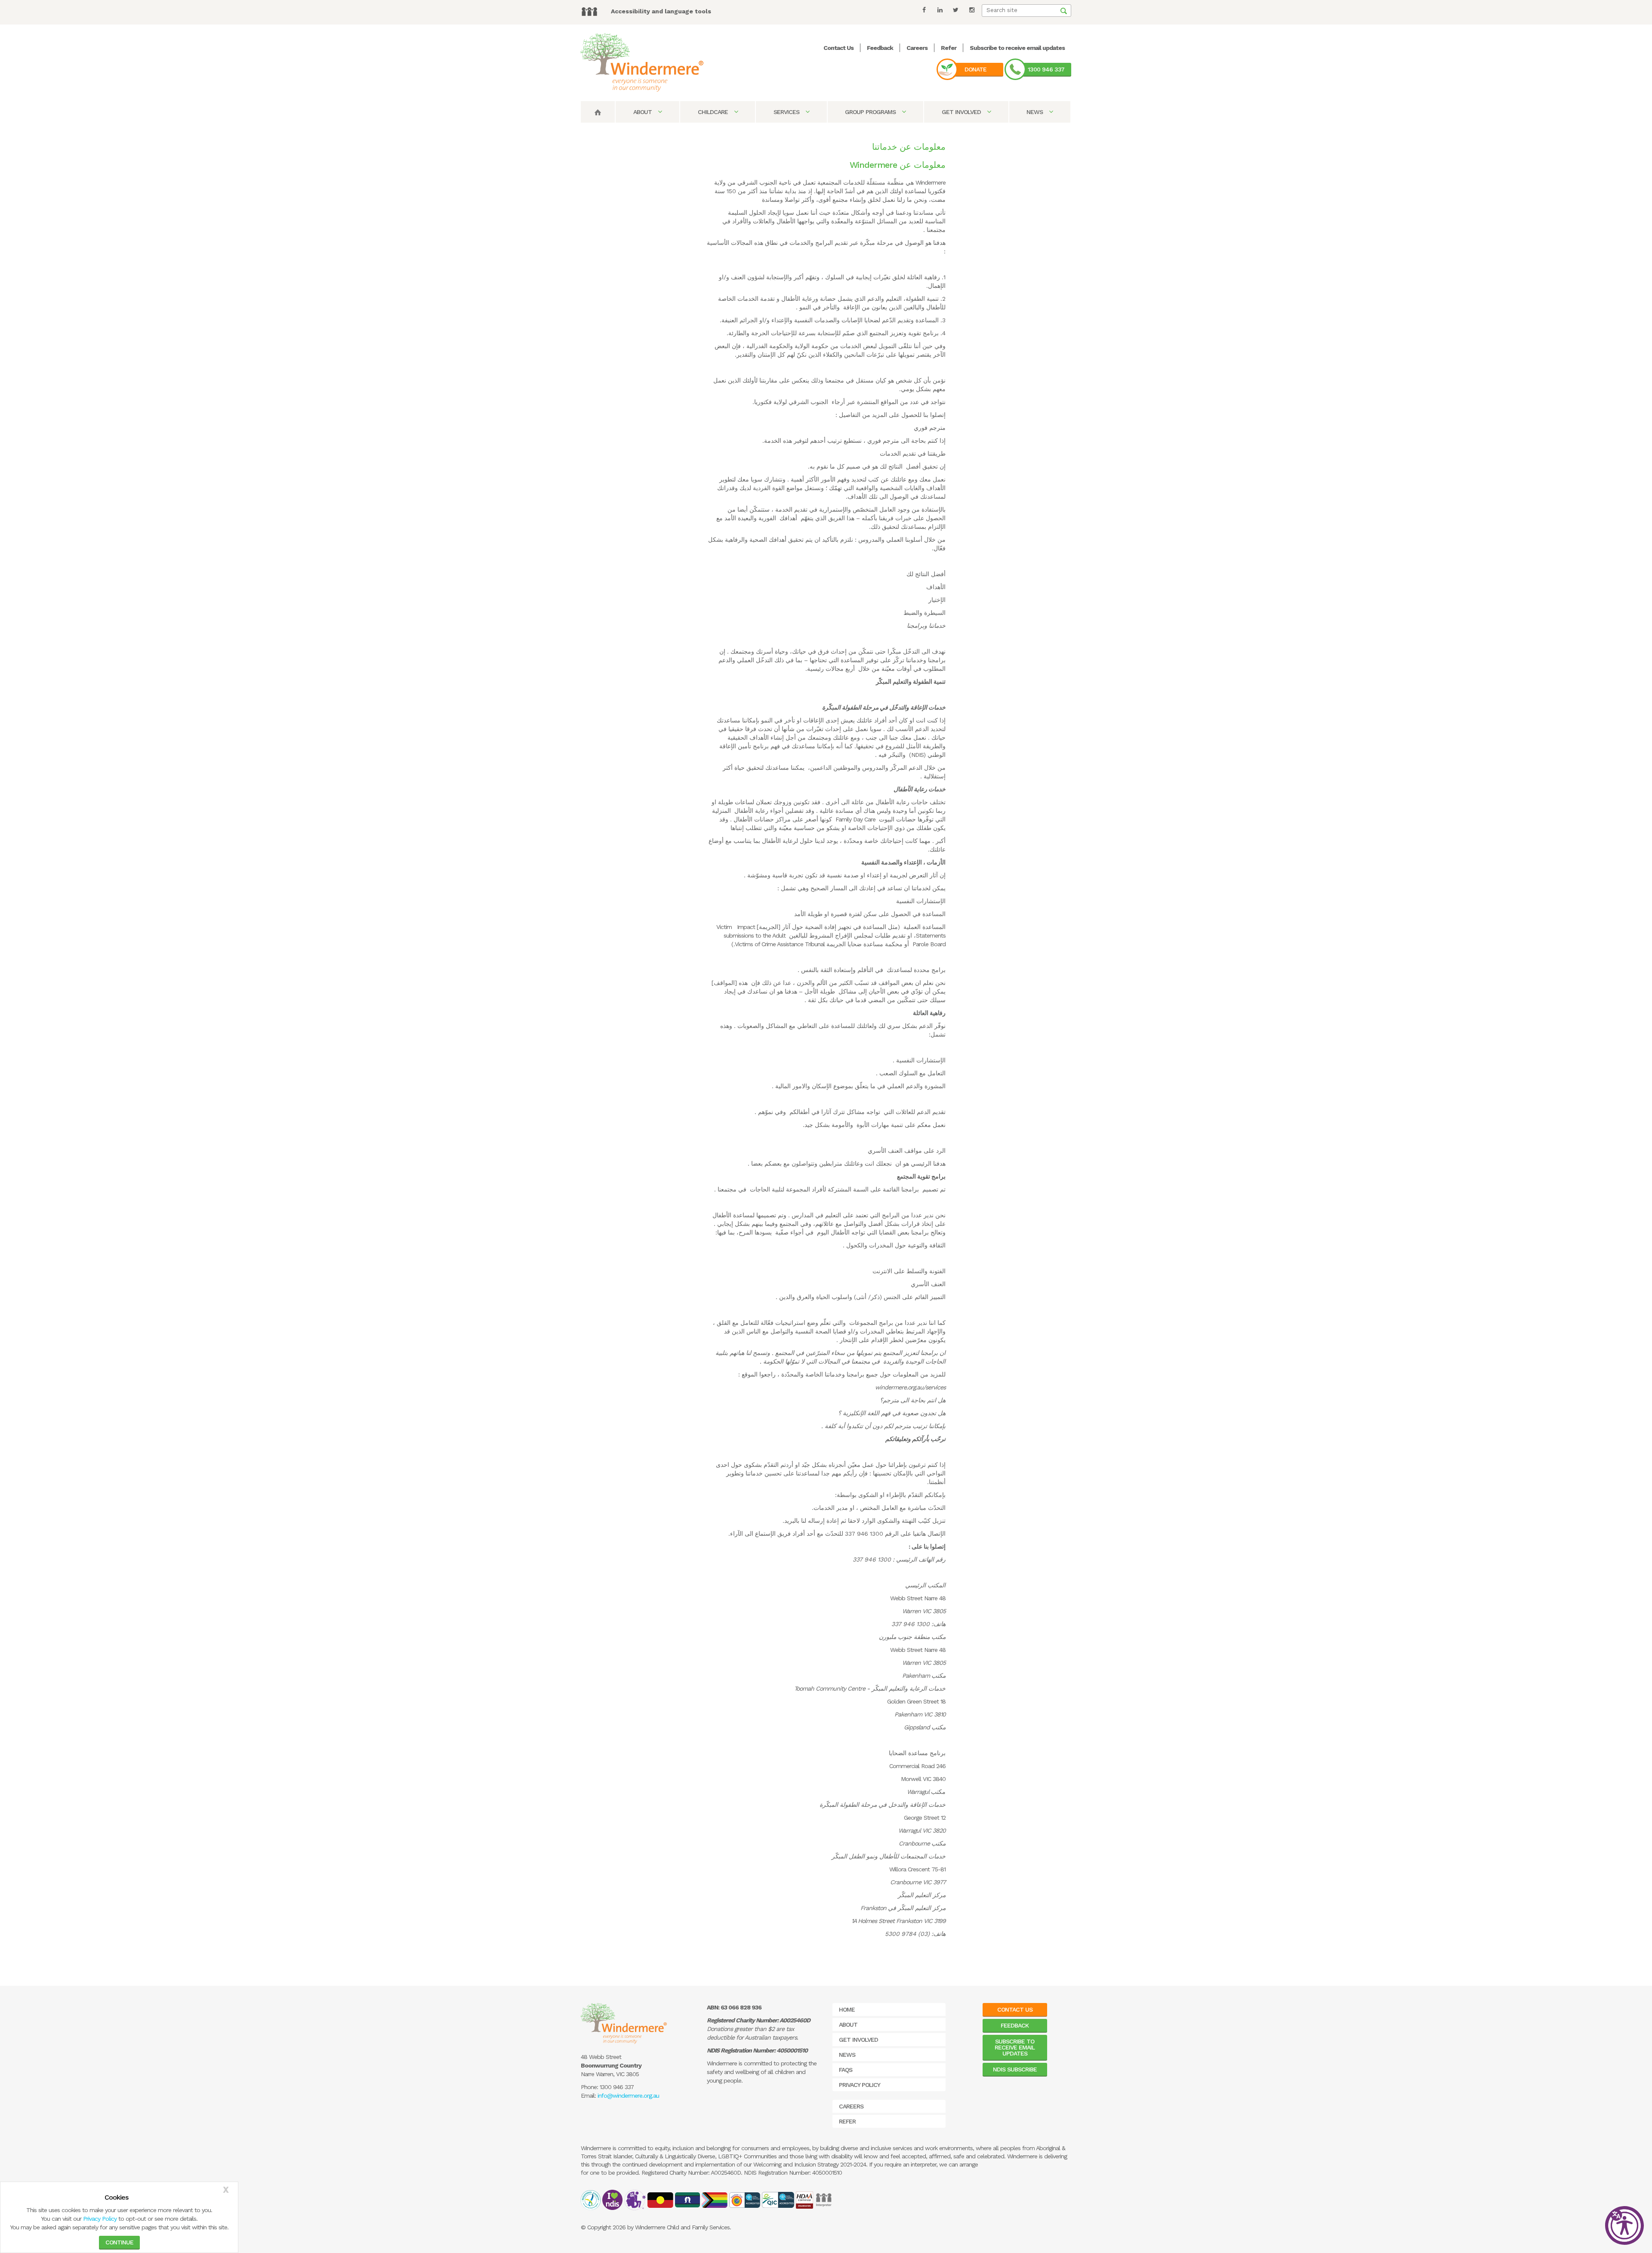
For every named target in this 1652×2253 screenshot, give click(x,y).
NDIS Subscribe (1015, 2069)
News (1036, 112)
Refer (949, 48)
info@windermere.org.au (628, 2096)
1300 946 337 (1046, 69)
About (643, 112)
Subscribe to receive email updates (1017, 48)
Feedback (880, 48)
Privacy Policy (100, 2219)
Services (787, 112)
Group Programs (871, 112)
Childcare (714, 112)
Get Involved (962, 112)
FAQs (846, 2070)
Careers (917, 48)
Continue (119, 2242)
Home (847, 2009)
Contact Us (838, 48)
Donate (975, 69)
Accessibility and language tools (661, 11)
